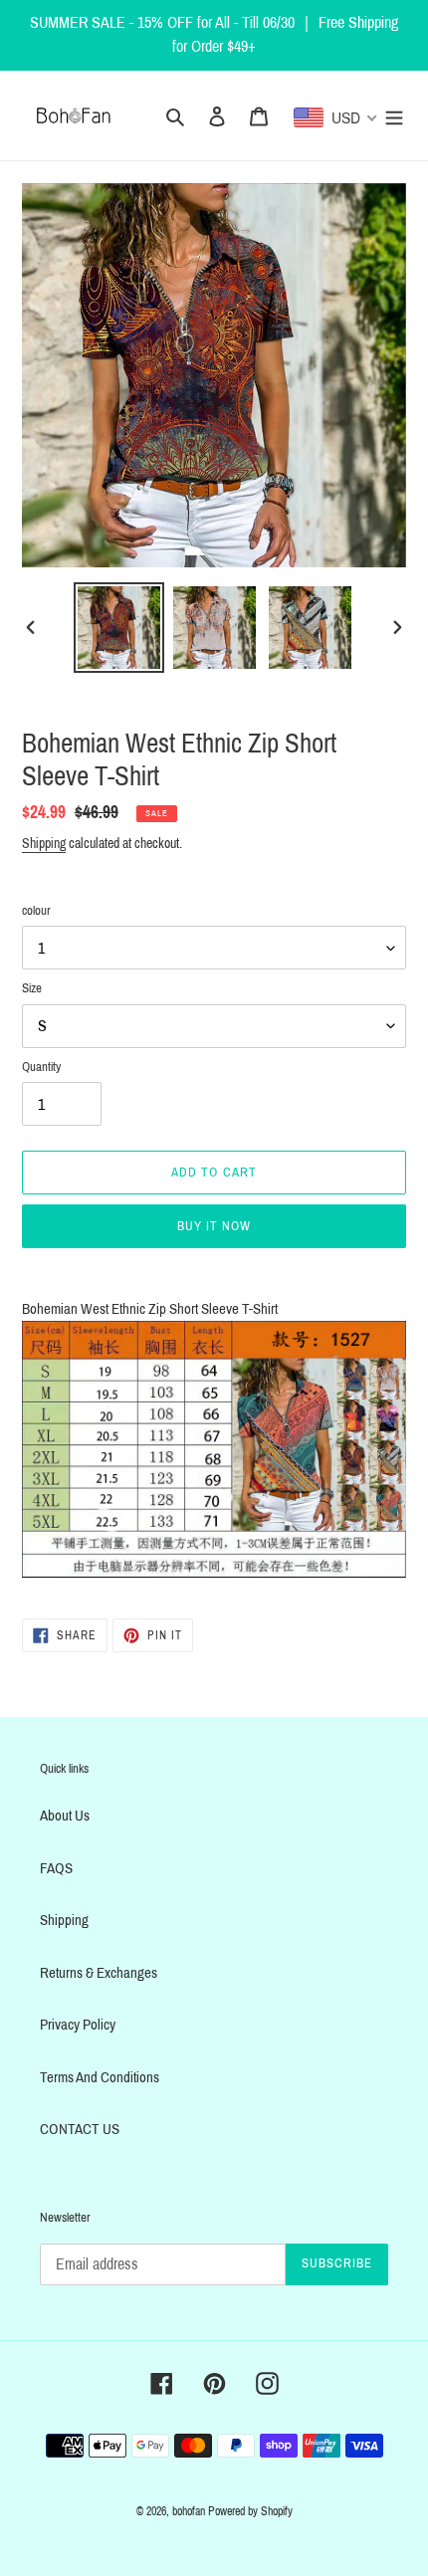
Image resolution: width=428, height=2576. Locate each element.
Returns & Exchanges (99, 1973)
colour (36, 911)
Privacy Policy (78, 2025)
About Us (65, 1816)
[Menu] (394, 116)
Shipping (44, 844)
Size (32, 988)
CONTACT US (80, 2129)
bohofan (189, 2511)
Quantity (41, 1067)
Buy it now (214, 1226)
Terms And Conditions (100, 2077)
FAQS (56, 1868)
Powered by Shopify (250, 2511)
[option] (119, 628)
